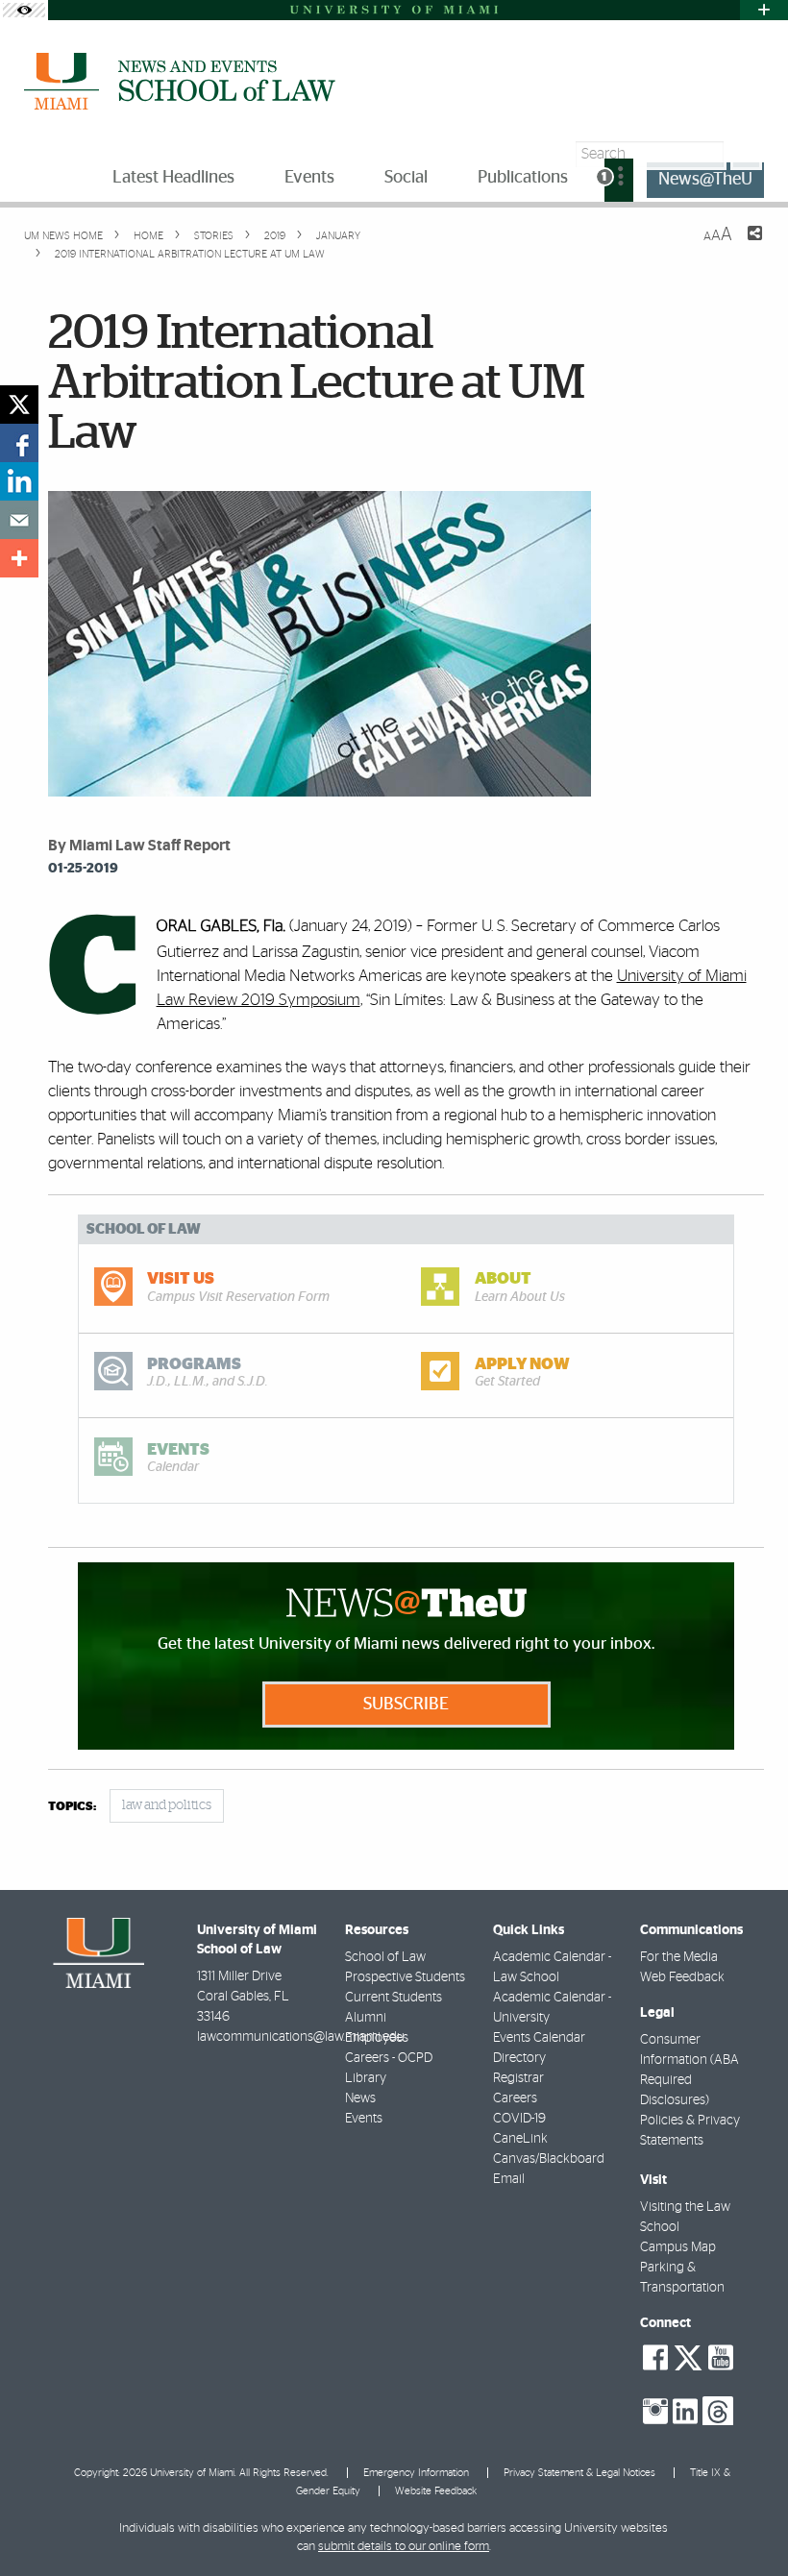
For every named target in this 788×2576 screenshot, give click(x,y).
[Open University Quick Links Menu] (764, 10)
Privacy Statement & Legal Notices (579, 2473)
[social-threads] (718, 2410)
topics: (72, 1807)
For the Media (679, 1957)
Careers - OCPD (389, 2058)
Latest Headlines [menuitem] (173, 178)
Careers (515, 2098)
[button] (747, 2523)
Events (364, 2119)
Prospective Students (405, 1977)
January (337, 236)
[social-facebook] (655, 2358)
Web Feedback (682, 1977)
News (360, 2098)
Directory (519, 2058)
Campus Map (678, 2247)
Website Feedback (436, 2491)
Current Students (394, 1998)
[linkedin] (19, 481)
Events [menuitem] (309, 178)
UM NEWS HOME (63, 236)
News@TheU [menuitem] (705, 180)
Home (147, 236)
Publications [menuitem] (523, 178)
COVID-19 (519, 2119)
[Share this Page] (743, 245)
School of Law (385, 1957)
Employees (377, 2038)
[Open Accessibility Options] (24, 10)
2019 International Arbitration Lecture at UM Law (190, 254)
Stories (212, 236)
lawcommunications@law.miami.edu (301, 2037)
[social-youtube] (721, 2358)
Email (509, 2179)
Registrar (518, 2078)
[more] (19, 558)
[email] (19, 520)
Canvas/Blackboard (549, 2159)
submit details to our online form (404, 2547)
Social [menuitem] (406, 178)
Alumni (366, 2018)
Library (366, 2078)
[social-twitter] (688, 2356)
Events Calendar (539, 2038)
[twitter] (19, 405)
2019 (273, 236)
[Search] (746, 154)
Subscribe (406, 1705)
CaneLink (520, 2139)
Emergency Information (416, 2473)
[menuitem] (619, 180)
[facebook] (19, 443)
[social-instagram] (655, 2412)
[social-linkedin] (685, 2412)
